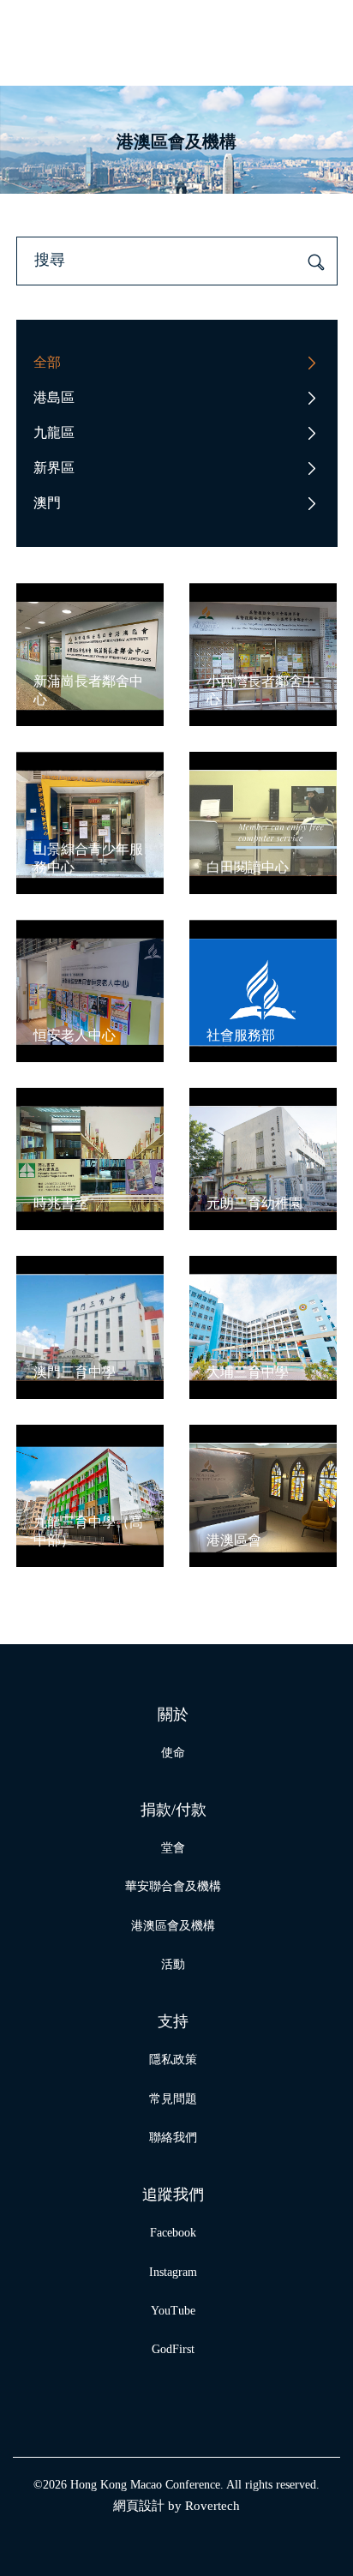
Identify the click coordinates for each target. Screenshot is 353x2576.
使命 (173, 1753)
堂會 (173, 1848)
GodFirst (173, 2349)
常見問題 (173, 2099)
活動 (173, 1964)
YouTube (173, 2311)
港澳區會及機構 (173, 1926)
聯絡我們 (173, 2138)
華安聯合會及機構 (173, 1886)
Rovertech (212, 2506)
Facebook (173, 2233)
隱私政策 (173, 2060)
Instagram (173, 2272)
